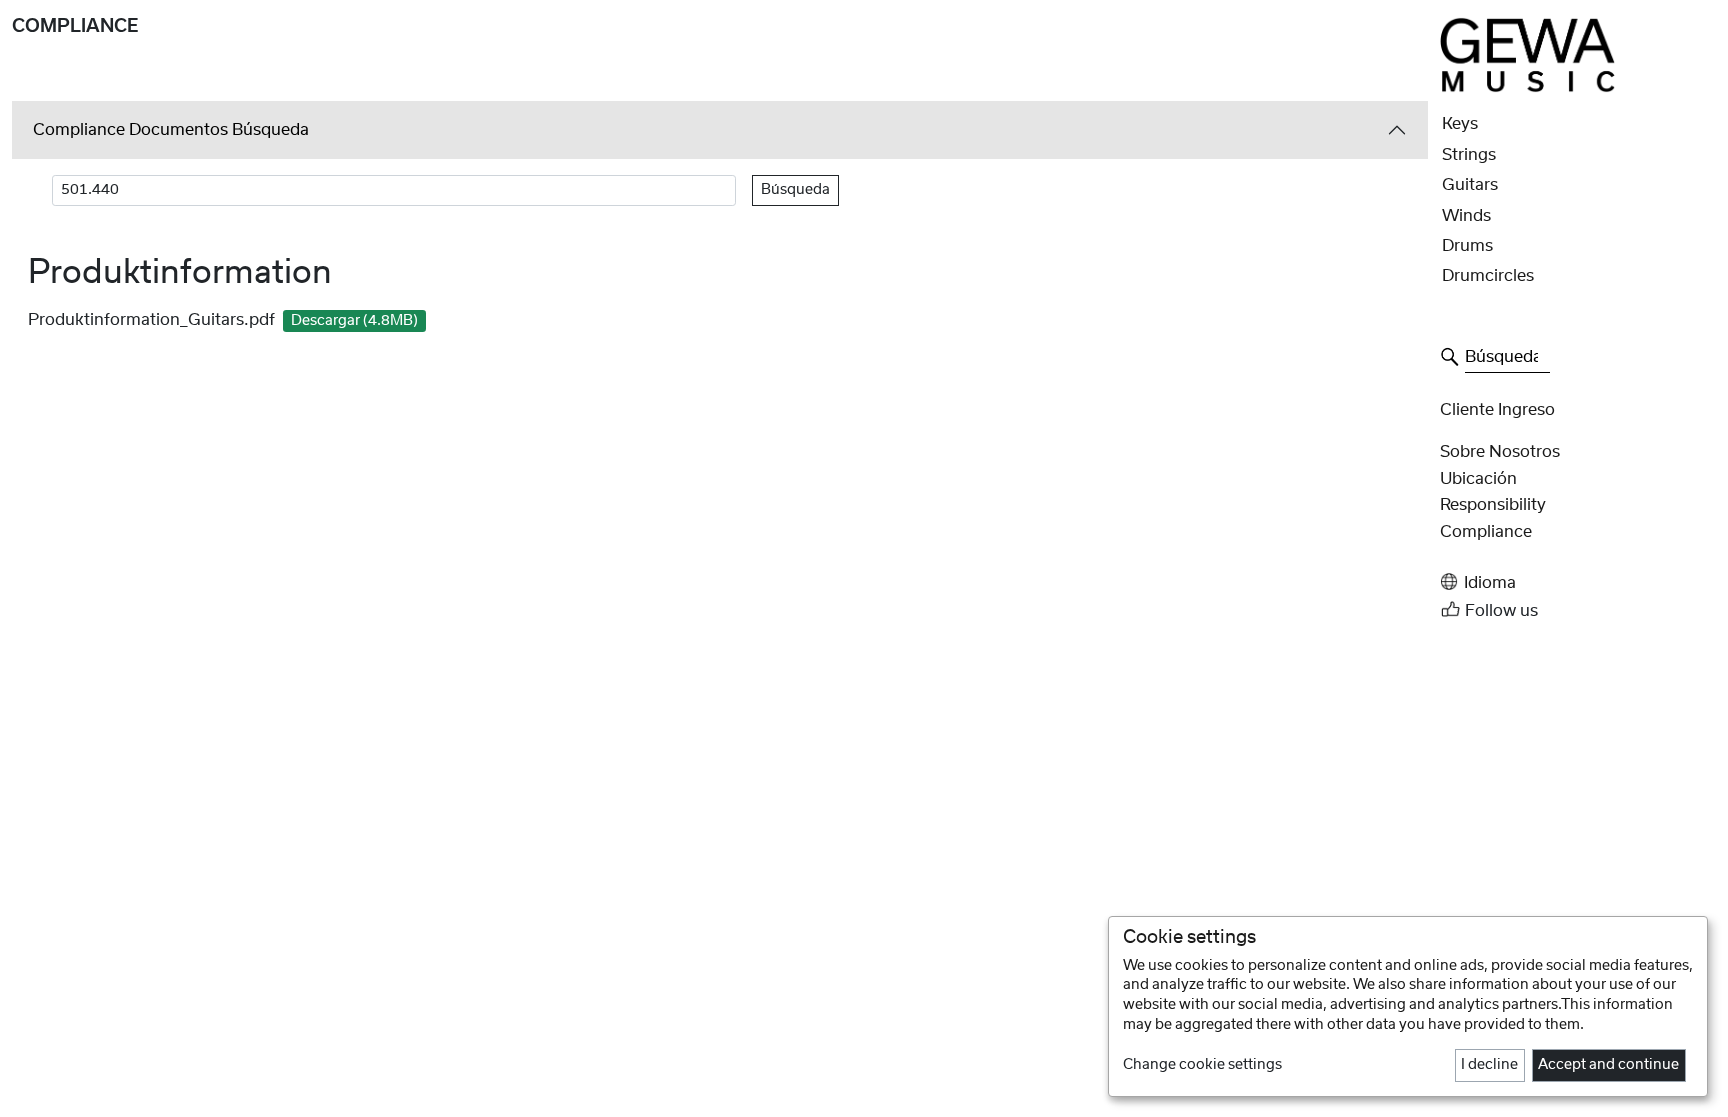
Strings (1469, 155)
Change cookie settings (1202, 1065)
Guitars (1470, 185)
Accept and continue (1608, 1065)
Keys (1460, 124)
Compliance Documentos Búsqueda (171, 130)
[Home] (1528, 54)
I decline (1489, 1065)
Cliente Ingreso (1497, 410)
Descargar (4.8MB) (354, 321)
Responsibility (1493, 505)
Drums (1467, 246)
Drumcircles (1488, 276)
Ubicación (1478, 479)
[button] (1578, 581)
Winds (1466, 216)
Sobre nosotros (1500, 452)
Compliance (1486, 532)
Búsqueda (795, 190)
